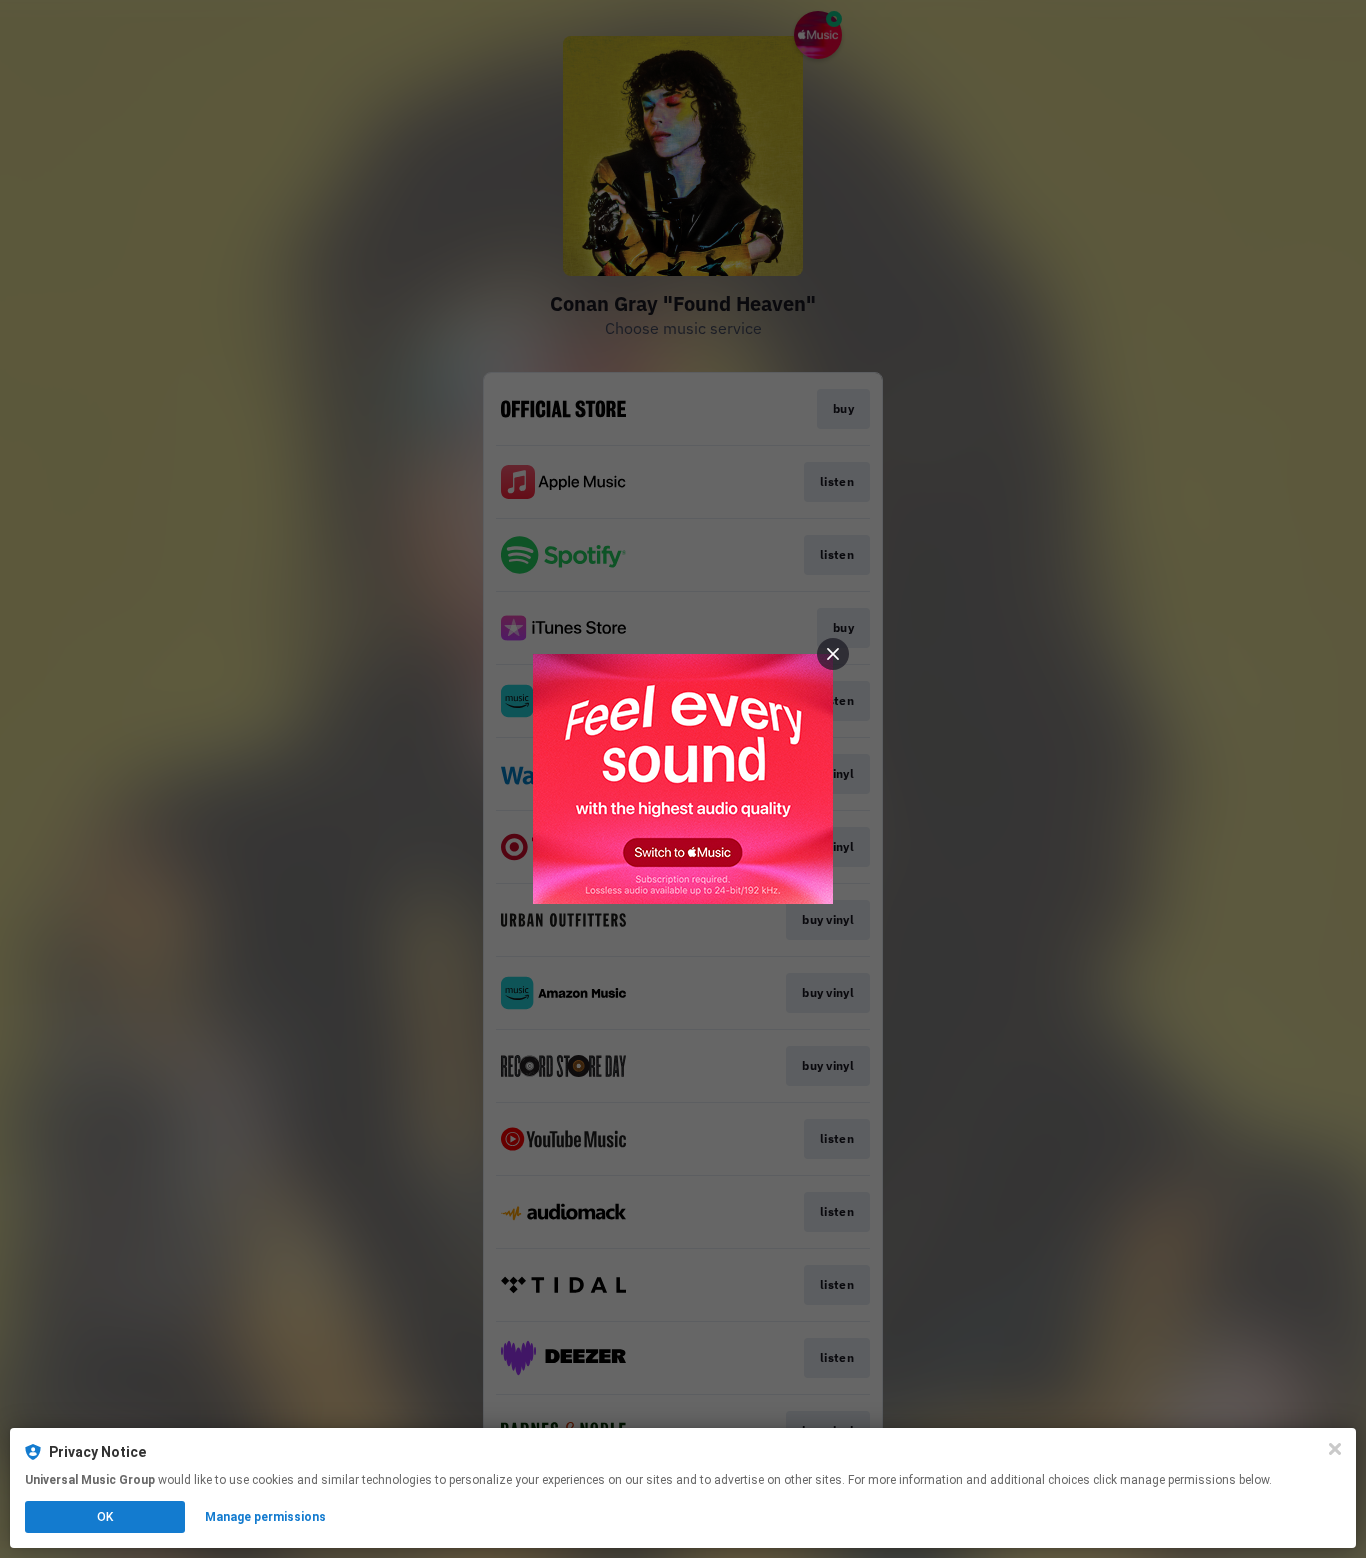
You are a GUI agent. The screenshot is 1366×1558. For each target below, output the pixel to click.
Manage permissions (265, 1517)
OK (105, 1517)
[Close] (1335, 1449)
